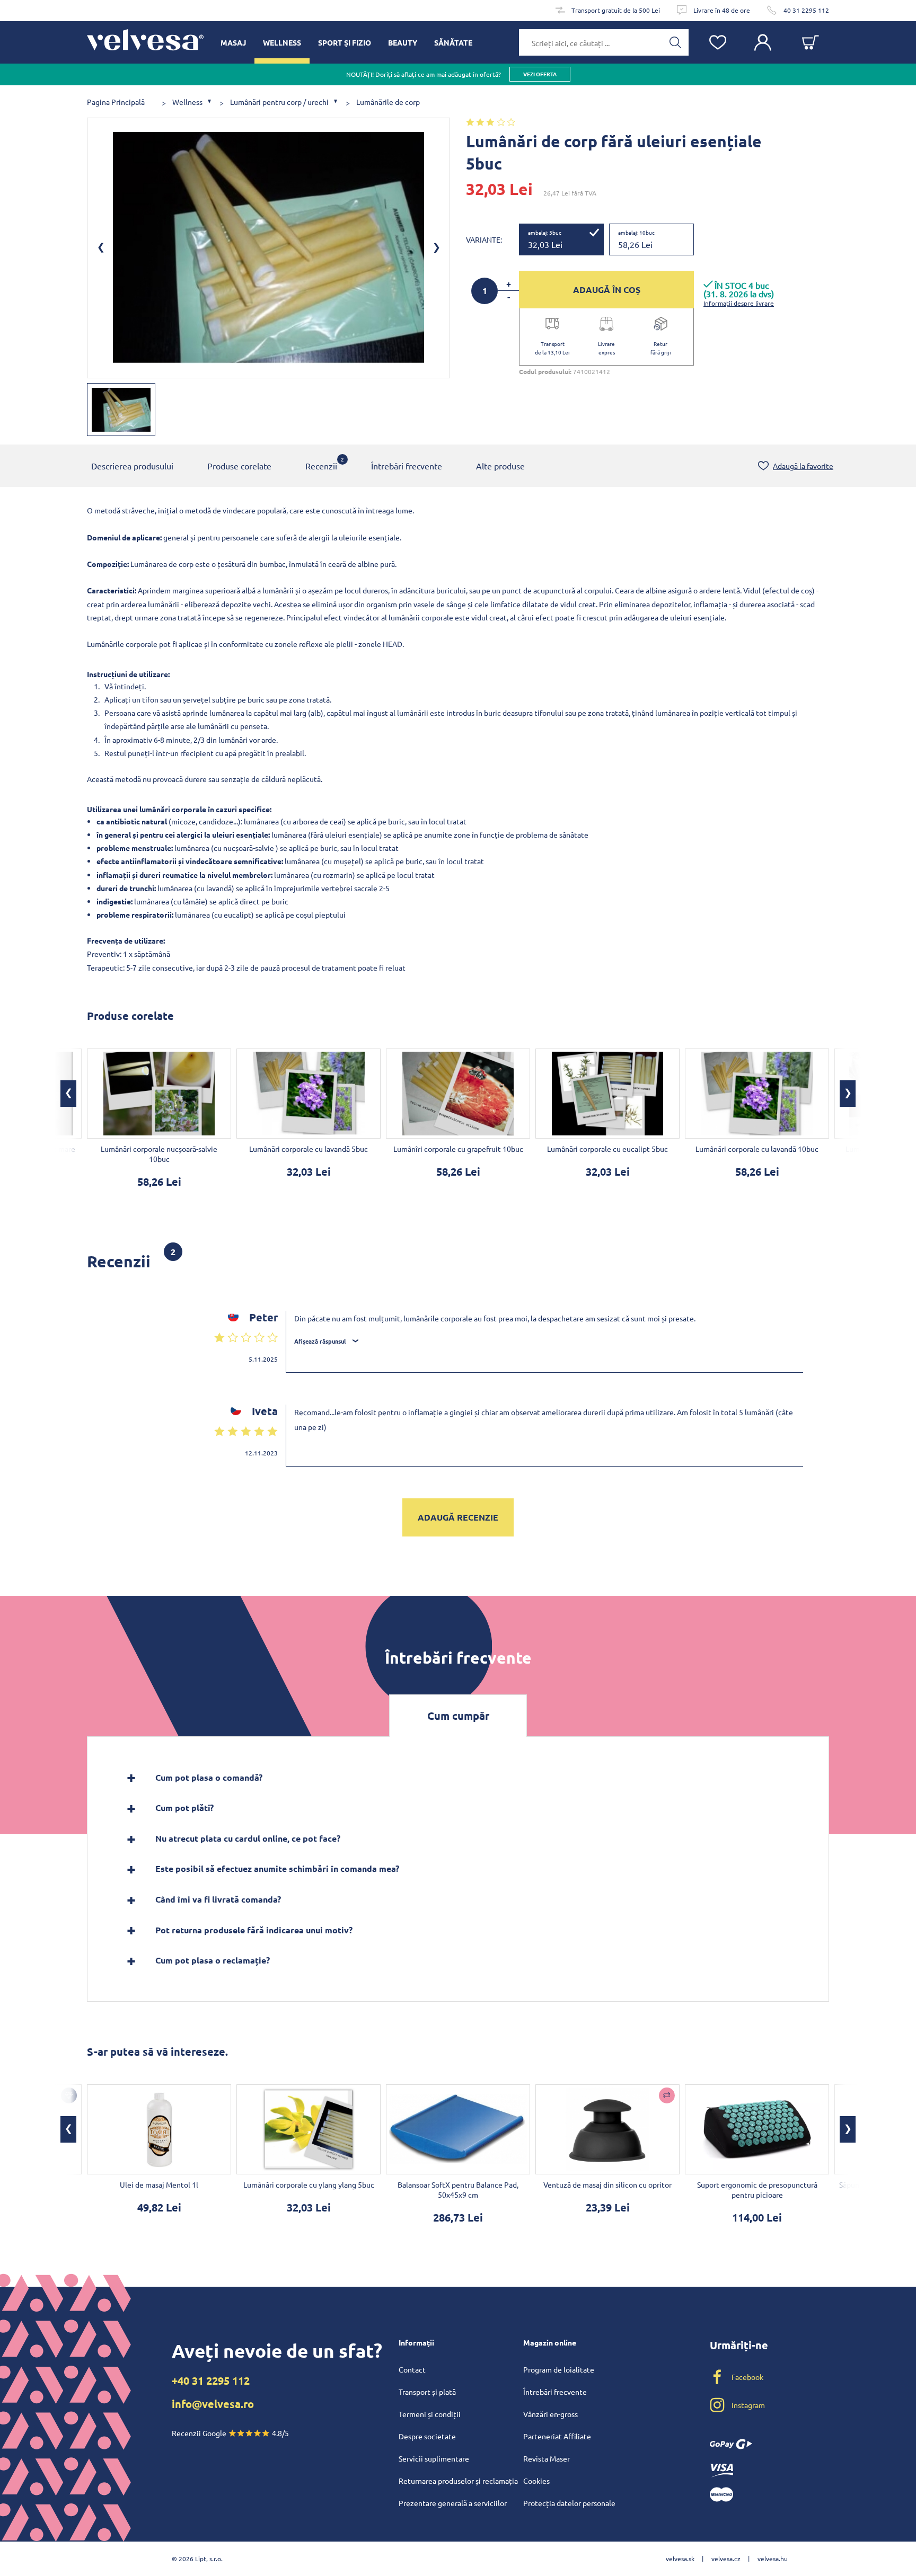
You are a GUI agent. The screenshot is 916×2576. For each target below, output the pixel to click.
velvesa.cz (726, 2559)
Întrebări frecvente (407, 466)
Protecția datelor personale (569, 2503)
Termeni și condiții (430, 2414)
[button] (68, 1094)
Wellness (187, 102)
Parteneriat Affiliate (557, 2436)
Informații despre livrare (739, 303)
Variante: (484, 239)
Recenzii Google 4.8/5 (230, 2433)
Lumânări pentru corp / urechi (279, 102)
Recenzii (321, 463)
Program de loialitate (559, 2369)
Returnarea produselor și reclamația (458, 2481)
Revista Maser (547, 2458)
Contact (412, 2369)
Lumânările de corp (388, 102)
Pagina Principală (116, 102)
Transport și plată (427, 2392)
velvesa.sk (680, 2559)
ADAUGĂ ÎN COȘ (607, 290)
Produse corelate (239, 466)
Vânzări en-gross (551, 2414)
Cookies (536, 2481)
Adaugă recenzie (458, 1517)
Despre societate (427, 2436)
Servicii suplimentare (434, 2458)
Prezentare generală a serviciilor (453, 2503)
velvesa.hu (773, 2559)
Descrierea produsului (132, 466)
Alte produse (500, 466)
